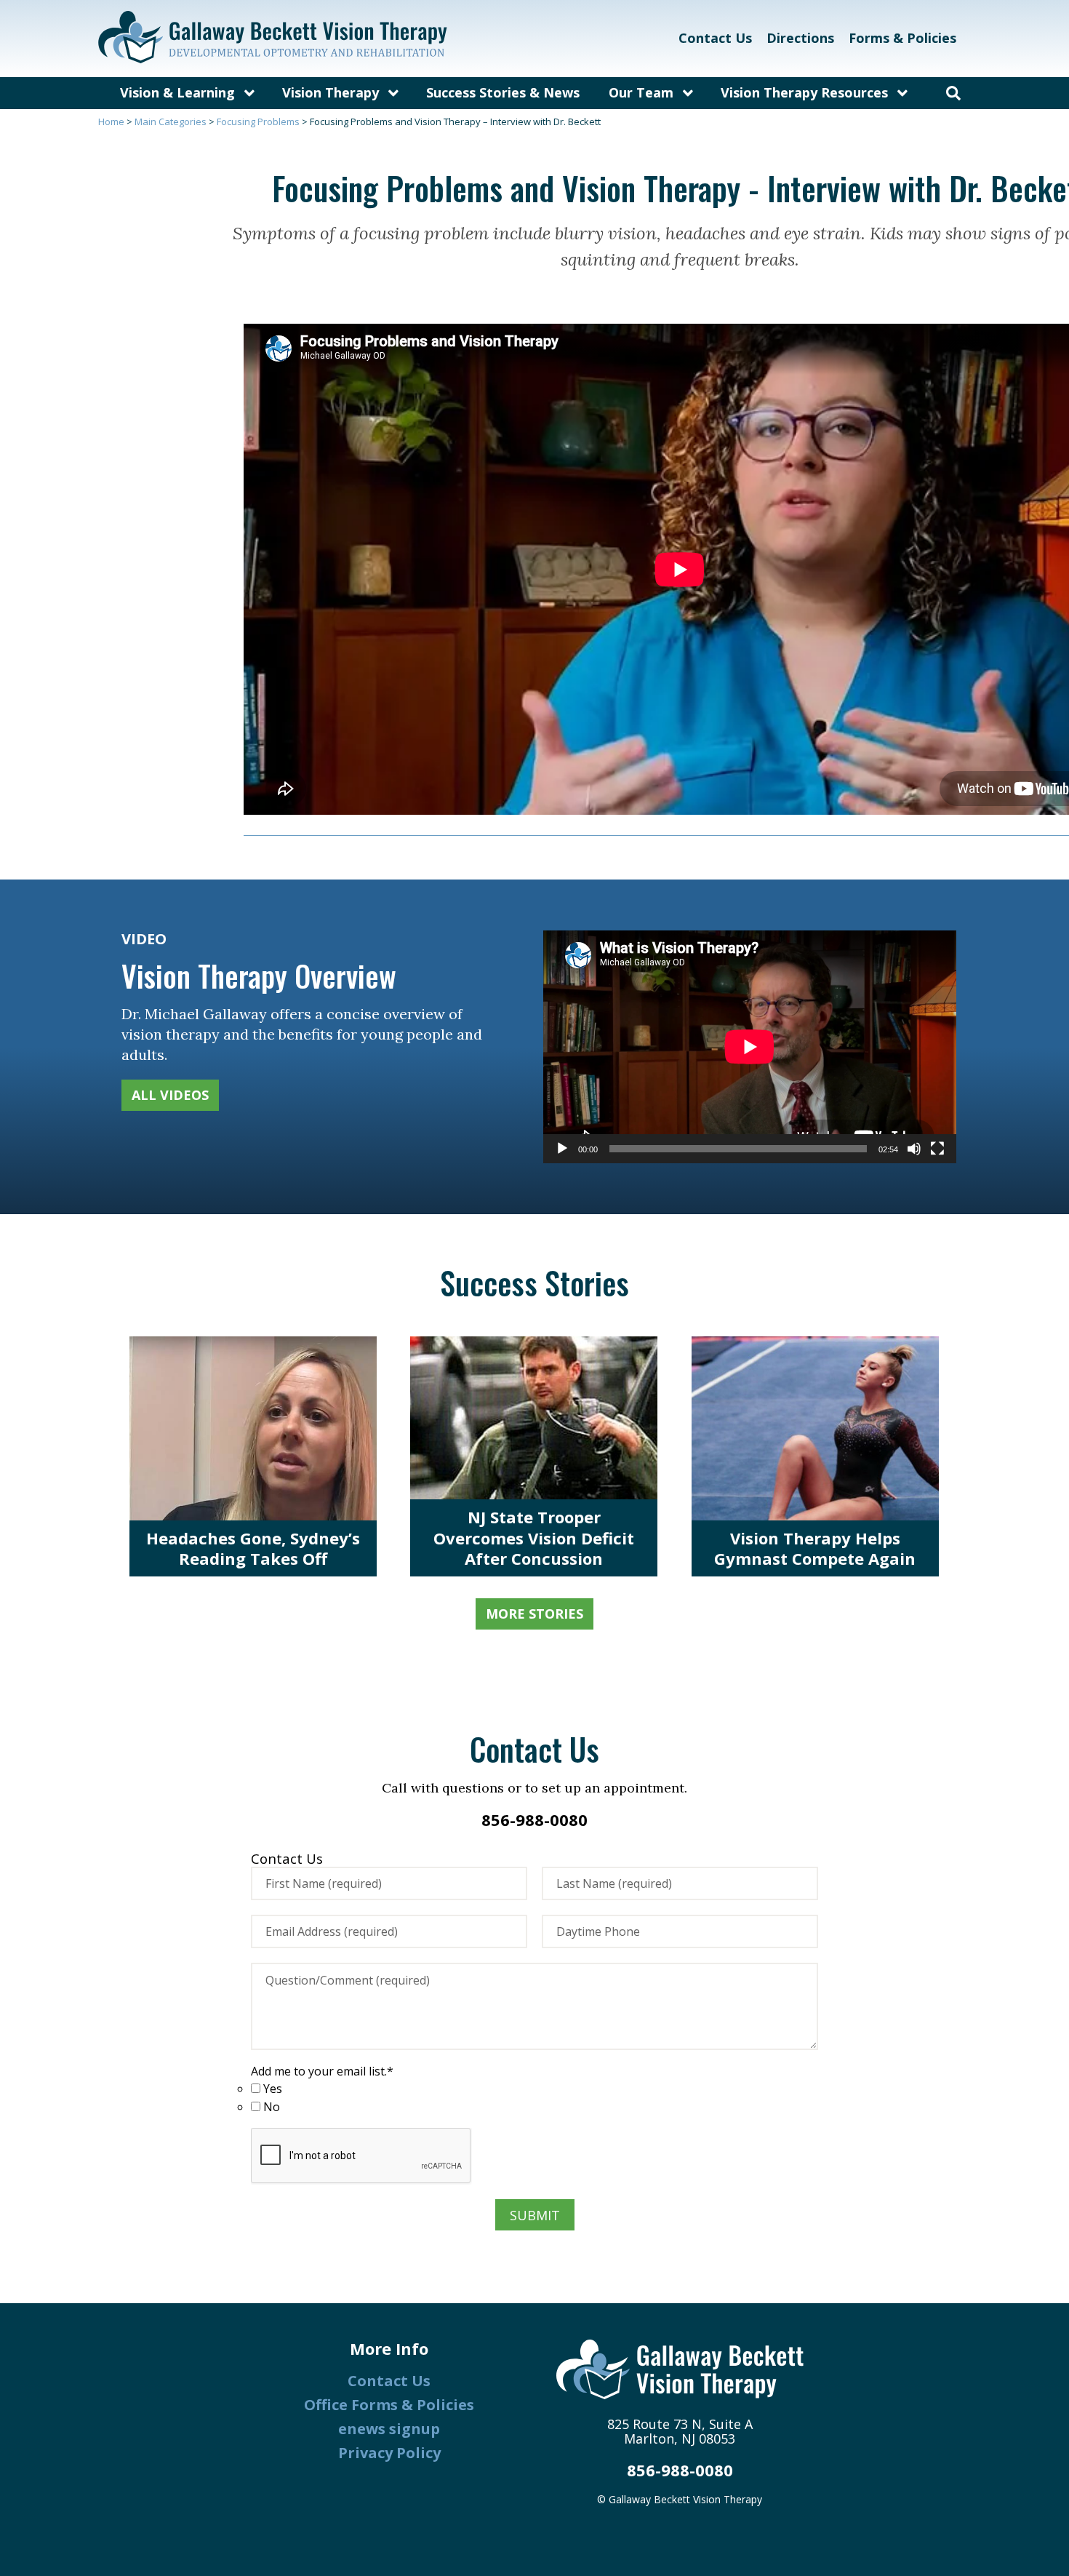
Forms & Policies (902, 38)
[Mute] (914, 1149)
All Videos (170, 1095)
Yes (273, 2088)
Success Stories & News (503, 92)
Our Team (641, 92)
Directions (800, 38)
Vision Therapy (331, 92)
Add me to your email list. (322, 2071)
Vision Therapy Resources (804, 92)
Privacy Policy (389, 2453)
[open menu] (249, 93)
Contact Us (715, 38)
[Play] (562, 1149)
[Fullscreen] (937, 1149)
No (272, 2106)
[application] (750, 1047)
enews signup (389, 2429)
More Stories (534, 1614)
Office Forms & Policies (389, 2405)
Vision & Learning (177, 92)
